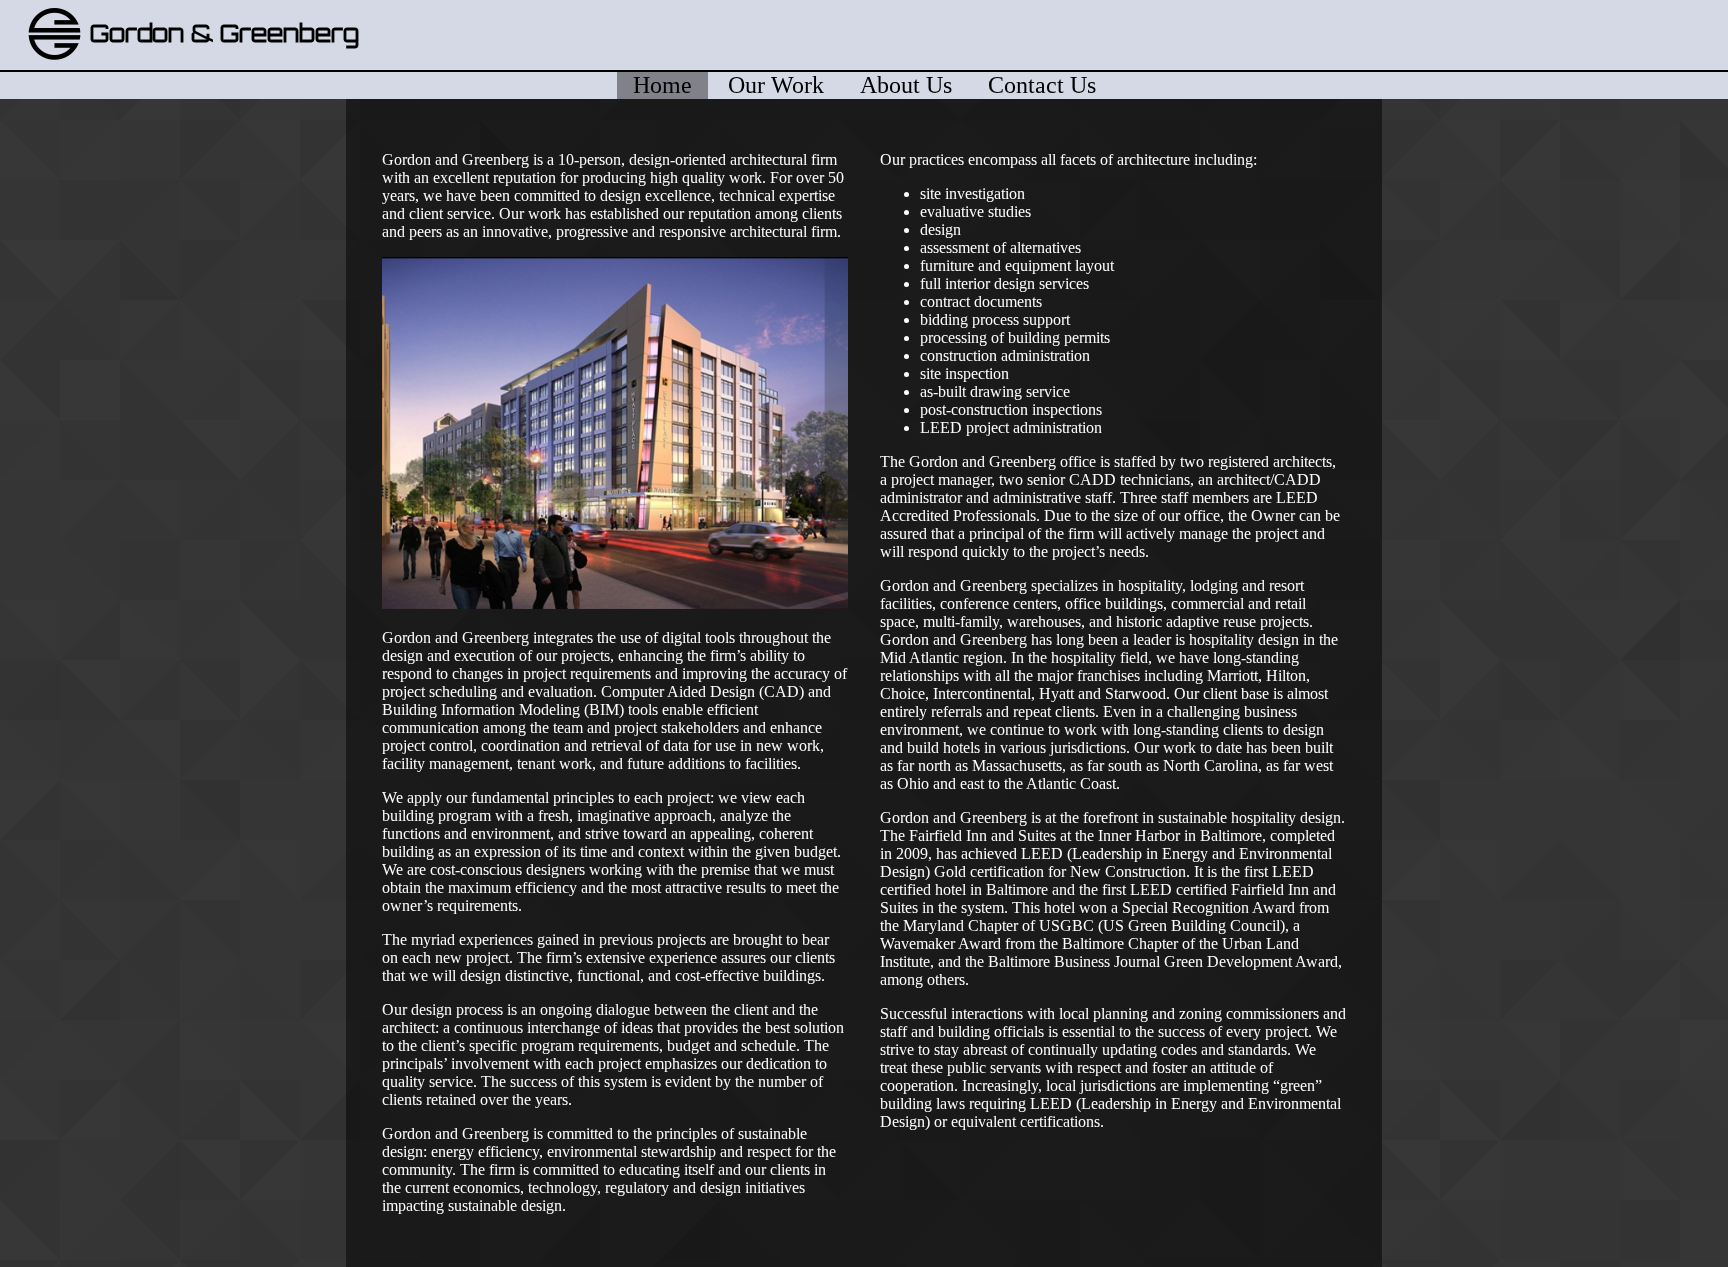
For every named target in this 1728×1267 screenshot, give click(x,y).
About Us (906, 85)
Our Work (776, 85)
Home (662, 85)
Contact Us (1042, 85)
